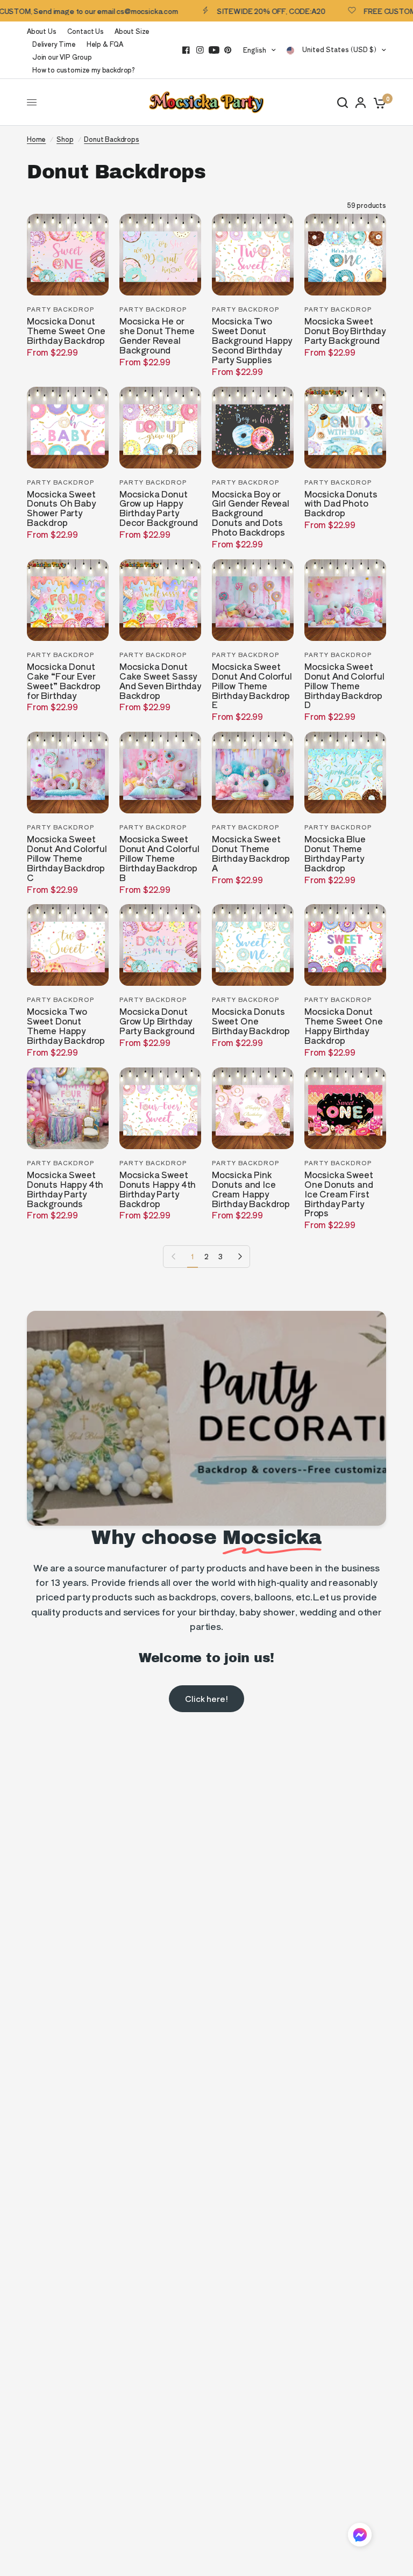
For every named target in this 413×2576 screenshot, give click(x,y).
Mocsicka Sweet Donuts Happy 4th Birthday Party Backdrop (158, 1189)
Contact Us (86, 31)
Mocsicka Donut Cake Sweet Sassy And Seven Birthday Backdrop (160, 681)
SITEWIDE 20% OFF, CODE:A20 (244, 11)
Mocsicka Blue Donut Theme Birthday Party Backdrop (335, 854)
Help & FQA (105, 44)
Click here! (206, 1698)
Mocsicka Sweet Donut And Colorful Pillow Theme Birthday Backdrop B (159, 858)
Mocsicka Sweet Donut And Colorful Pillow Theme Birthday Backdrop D (344, 686)
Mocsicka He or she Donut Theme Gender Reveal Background (157, 336)
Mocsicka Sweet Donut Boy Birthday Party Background (345, 331)
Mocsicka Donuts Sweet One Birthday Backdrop (251, 1021)
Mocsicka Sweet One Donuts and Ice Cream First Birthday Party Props (339, 1194)
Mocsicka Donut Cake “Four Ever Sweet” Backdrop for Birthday (63, 681)
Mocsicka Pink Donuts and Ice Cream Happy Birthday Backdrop (251, 1189)
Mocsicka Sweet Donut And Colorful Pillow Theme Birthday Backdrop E (252, 686)
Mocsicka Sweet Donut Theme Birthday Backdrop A (251, 854)
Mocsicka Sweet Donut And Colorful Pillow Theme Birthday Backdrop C (67, 858)
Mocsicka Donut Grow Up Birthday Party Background (157, 1021)
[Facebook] (186, 50)
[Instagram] (200, 50)
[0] (378, 102)
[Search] (343, 102)
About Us (42, 31)
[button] (360, 2537)
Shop (65, 139)
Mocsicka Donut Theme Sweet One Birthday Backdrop (66, 331)
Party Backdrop (60, 309)
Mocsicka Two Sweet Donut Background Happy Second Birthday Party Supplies (252, 341)
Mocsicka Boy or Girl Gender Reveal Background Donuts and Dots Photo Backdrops (251, 514)
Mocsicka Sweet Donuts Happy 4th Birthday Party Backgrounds (65, 1189)
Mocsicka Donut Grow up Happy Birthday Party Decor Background (159, 509)
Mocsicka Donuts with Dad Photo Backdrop (341, 504)
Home (36, 139)
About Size (132, 31)
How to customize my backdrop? (84, 70)
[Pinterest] (228, 50)
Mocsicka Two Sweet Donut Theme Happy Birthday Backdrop (66, 1026)
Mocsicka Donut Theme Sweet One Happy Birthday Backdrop (343, 1026)
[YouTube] (214, 50)
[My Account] (361, 102)
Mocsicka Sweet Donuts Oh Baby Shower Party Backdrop (61, 509)
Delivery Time (54, 44)
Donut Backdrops (111, 139)
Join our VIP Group (62, 57)
